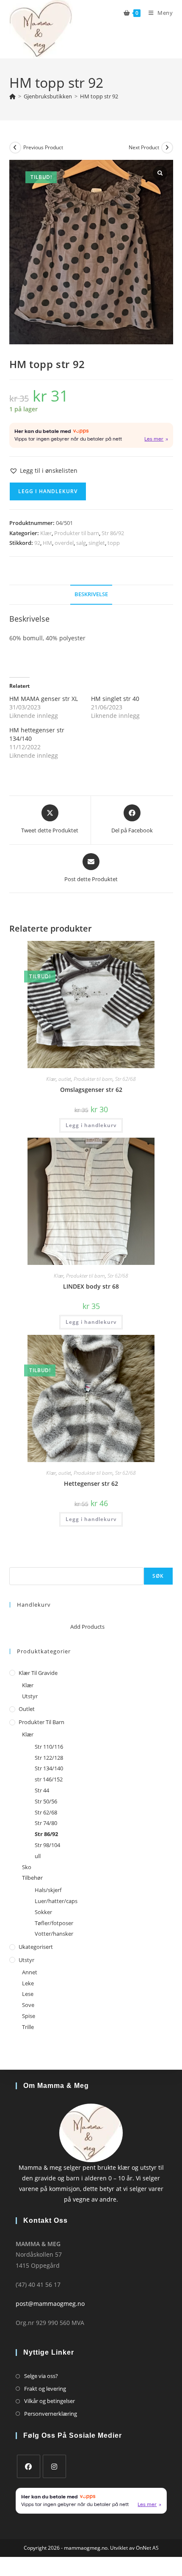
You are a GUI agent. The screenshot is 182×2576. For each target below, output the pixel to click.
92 (37, 543)
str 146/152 (49, 1779)
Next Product (144, 147)
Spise (29, 2016)
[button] (43, 470)
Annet (30, 1972)
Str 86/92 (113, 533)
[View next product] (167, 148)
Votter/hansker (54, 1934)
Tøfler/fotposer (54, 1923)
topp (114, 543)
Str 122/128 (49, 1758)
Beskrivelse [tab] (91, 594)
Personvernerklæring (51, 2414)
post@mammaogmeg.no (50, 2304)
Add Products (87, 1627)
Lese (28, 1994)
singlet (97, 543)
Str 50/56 (46, 1801)
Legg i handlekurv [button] (91, 1125)
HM (47, 543)
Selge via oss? (41, 2376)
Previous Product (43, 147)
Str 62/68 (125, 1079)
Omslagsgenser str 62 (91, 1090)
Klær (46, 533)
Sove (28, 2005)
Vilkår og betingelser (50, 2401)
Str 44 (42, 1790)
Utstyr (30, 1696)
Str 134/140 (49, 1768)
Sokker (43, 1912)
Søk (14, 1562)
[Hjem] (12, 96)
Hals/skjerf (48, 1890)
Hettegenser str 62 (91, 1483)
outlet (65, 1079)
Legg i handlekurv (48, 491)
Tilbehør (32, 1878)
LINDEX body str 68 (91, 1286)
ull (38, 1856)
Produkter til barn (77, 533)
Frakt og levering (45, 2389)
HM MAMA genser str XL (44, 699)
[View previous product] (15, 148)
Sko (27, 1867)
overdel (64, 543)
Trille (28, 2027)
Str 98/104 (47, 1845)
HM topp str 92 (99, 96)
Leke (28, 1983)
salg (81, 543)
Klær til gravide (38, 1673)
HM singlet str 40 (115, 699)
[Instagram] (54, 2466)
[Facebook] (29, 2466)
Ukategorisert (36, 1947)
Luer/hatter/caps (56, 1901)
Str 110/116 (49, 1747)
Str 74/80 (46, 1823)
